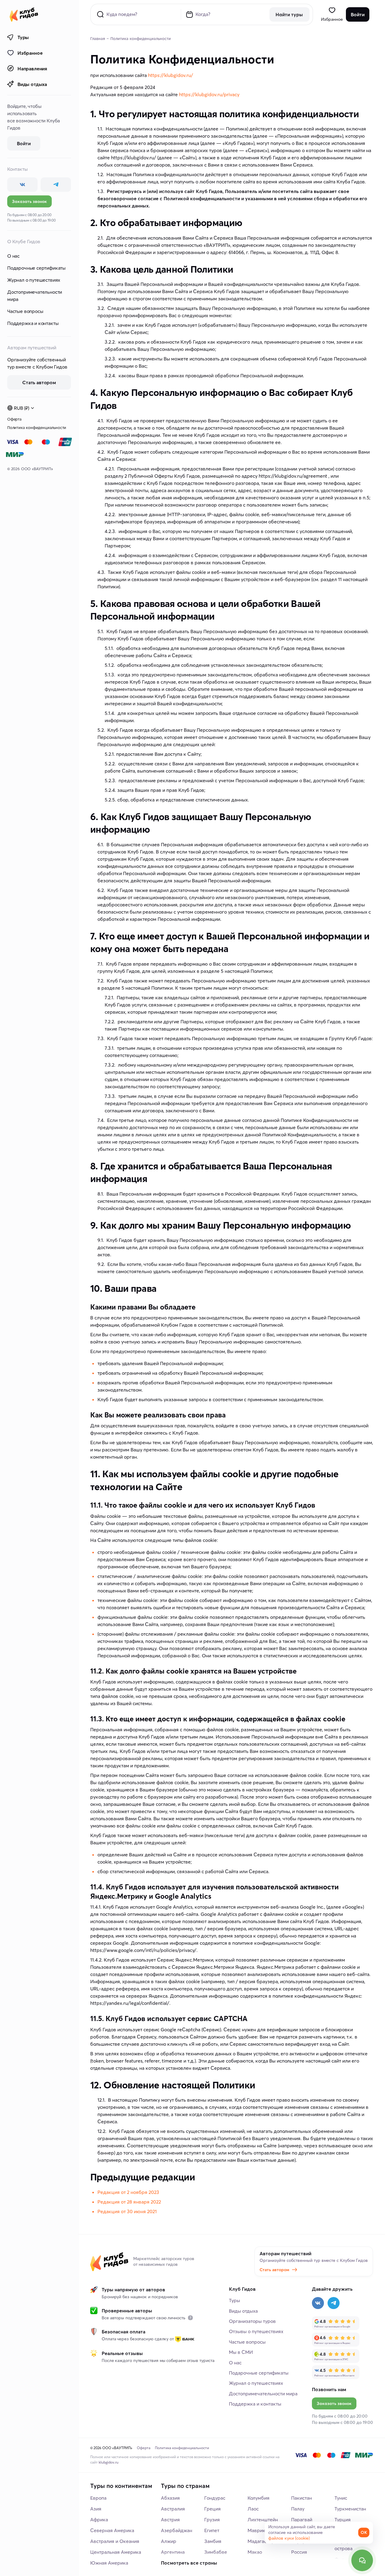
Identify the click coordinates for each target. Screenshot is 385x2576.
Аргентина (173, 2552)
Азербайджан (177, 2530)
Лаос (253, 2509)
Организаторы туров (252, 2321)
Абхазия (170, 2498)
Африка (99, 2519)
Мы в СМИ (241, 2352)
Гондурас (215, 2498)
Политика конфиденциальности (37, 427)
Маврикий (259, 2530)
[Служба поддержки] (362, 2560)
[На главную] (24, 14)
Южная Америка (109, 2563)
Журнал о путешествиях (34, 280)
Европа (98, 2498)
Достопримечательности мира (35, 296)
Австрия (170, 2519)
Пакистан (302, 2498)
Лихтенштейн (263, 2519)
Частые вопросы (25, 311)
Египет (212, 2530)
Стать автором (274, 2270)
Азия (96, 2509)
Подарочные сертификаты (36, 268)
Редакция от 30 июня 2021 (127, 2211)
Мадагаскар (261, 2541)
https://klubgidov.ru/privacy (209, 94)
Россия (299, 2552)
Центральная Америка (116, 2552)
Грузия (212, 2519)
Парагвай (302, 2519)
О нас (13, 256)
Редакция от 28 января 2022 (129, 2202)
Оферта (14, 419)
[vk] (22, 185)
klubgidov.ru (109, 2462)
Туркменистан (350, 2509)
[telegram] (56, 185)
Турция (343, 2519)
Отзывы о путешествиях (256, 2331)
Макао (255, 2552)
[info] (190, 2318)
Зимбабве (216, 2552)
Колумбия (259, 2498)
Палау (298, 2509)
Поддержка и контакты (33, 323)
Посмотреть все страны (189, 2563)
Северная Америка (112, 2530)
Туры (23, 37)
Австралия (173, 2509)
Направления (32, 69)
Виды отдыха (32, 84)
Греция (213, 2509)
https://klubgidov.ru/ (171, 75)
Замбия (213, 2541)
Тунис (341, 2498)
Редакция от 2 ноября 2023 (128, 2192)
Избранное (30, 53)
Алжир (169, 2541)
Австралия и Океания (115, 2541)
